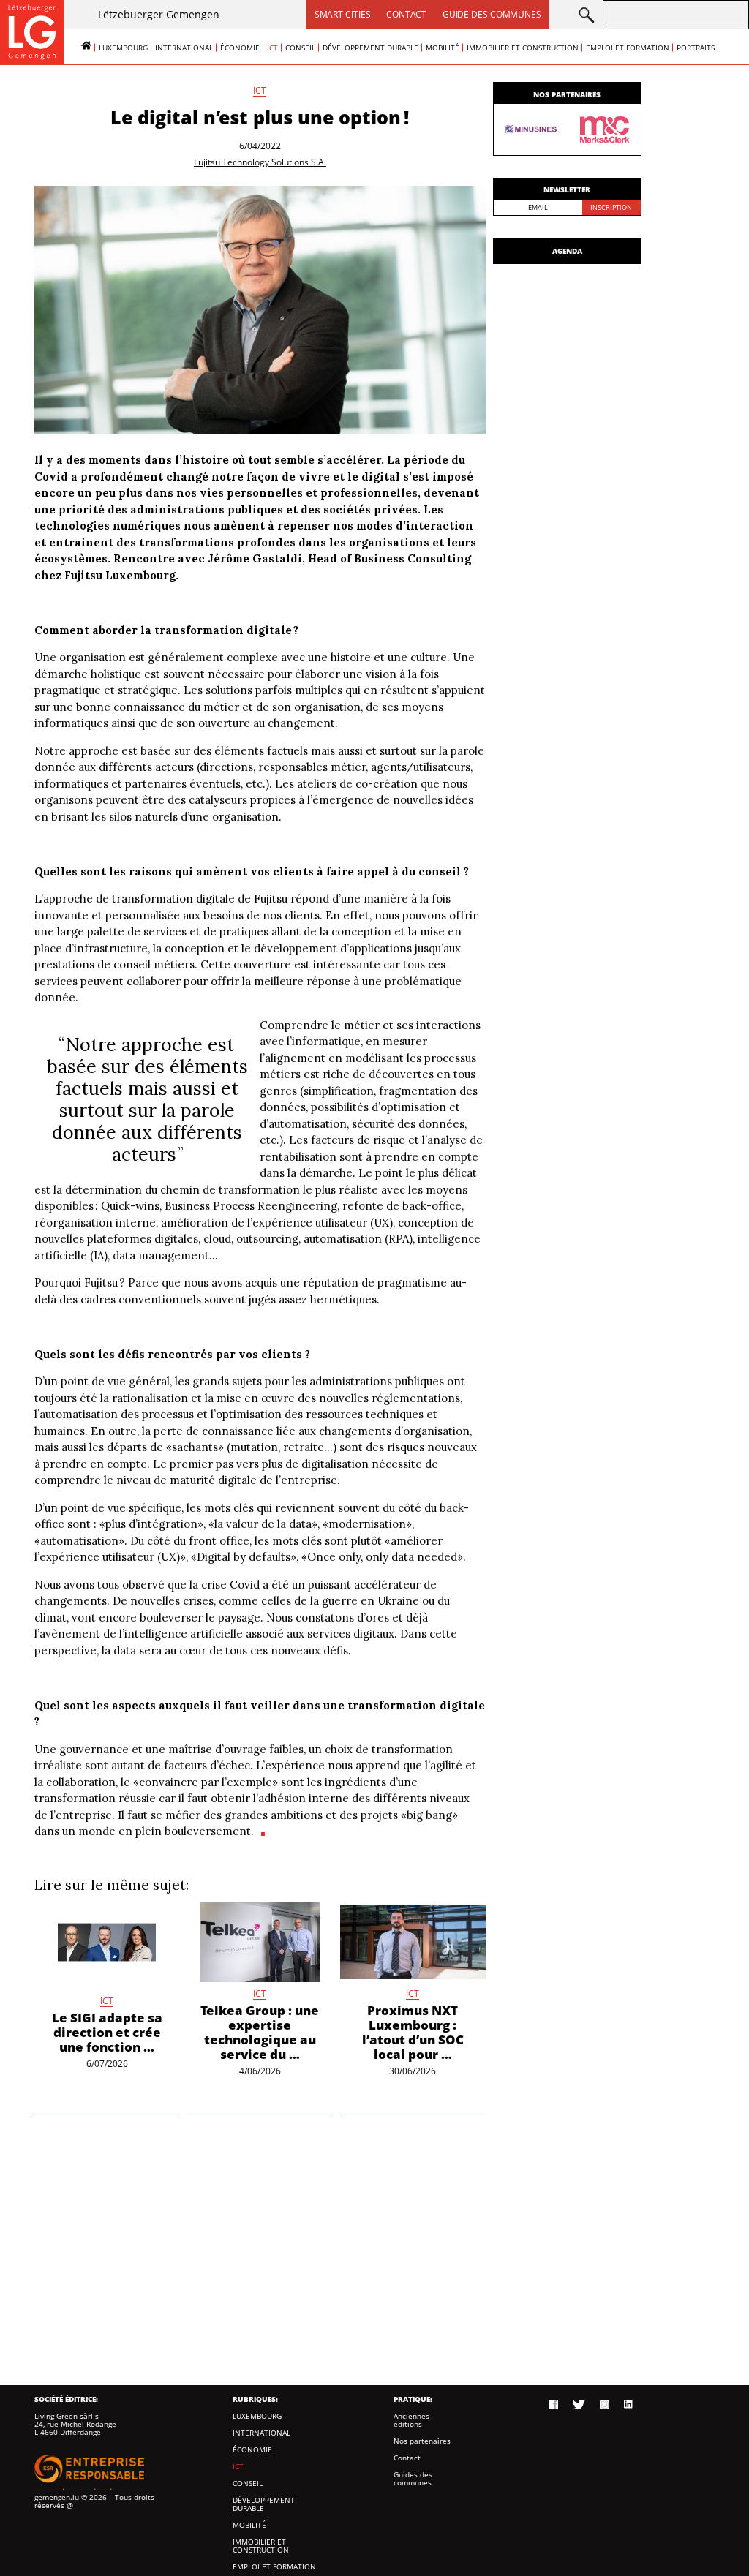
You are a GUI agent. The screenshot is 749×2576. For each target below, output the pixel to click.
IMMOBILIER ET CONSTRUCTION (523, 48)
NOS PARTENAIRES (567, 94)
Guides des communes (413, 2479)
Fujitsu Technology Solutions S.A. (260, 162)
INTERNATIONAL (184, 48)
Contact (406, 14)
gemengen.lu (57, 2497)
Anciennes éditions (411, 2420)
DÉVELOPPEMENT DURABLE (370, 48)
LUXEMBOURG (123, 48)
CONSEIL (300, 48)
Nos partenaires (422, 2441)
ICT (272, 48)
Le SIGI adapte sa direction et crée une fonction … (107, 2032)
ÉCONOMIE (240, 48)
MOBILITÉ (443, 48)
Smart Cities (343, 14)
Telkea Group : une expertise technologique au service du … (260, 2032)
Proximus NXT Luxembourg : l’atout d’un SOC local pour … (413, 2032)
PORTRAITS (696, 48)
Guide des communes (492, 14)
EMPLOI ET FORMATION (628, 48)
